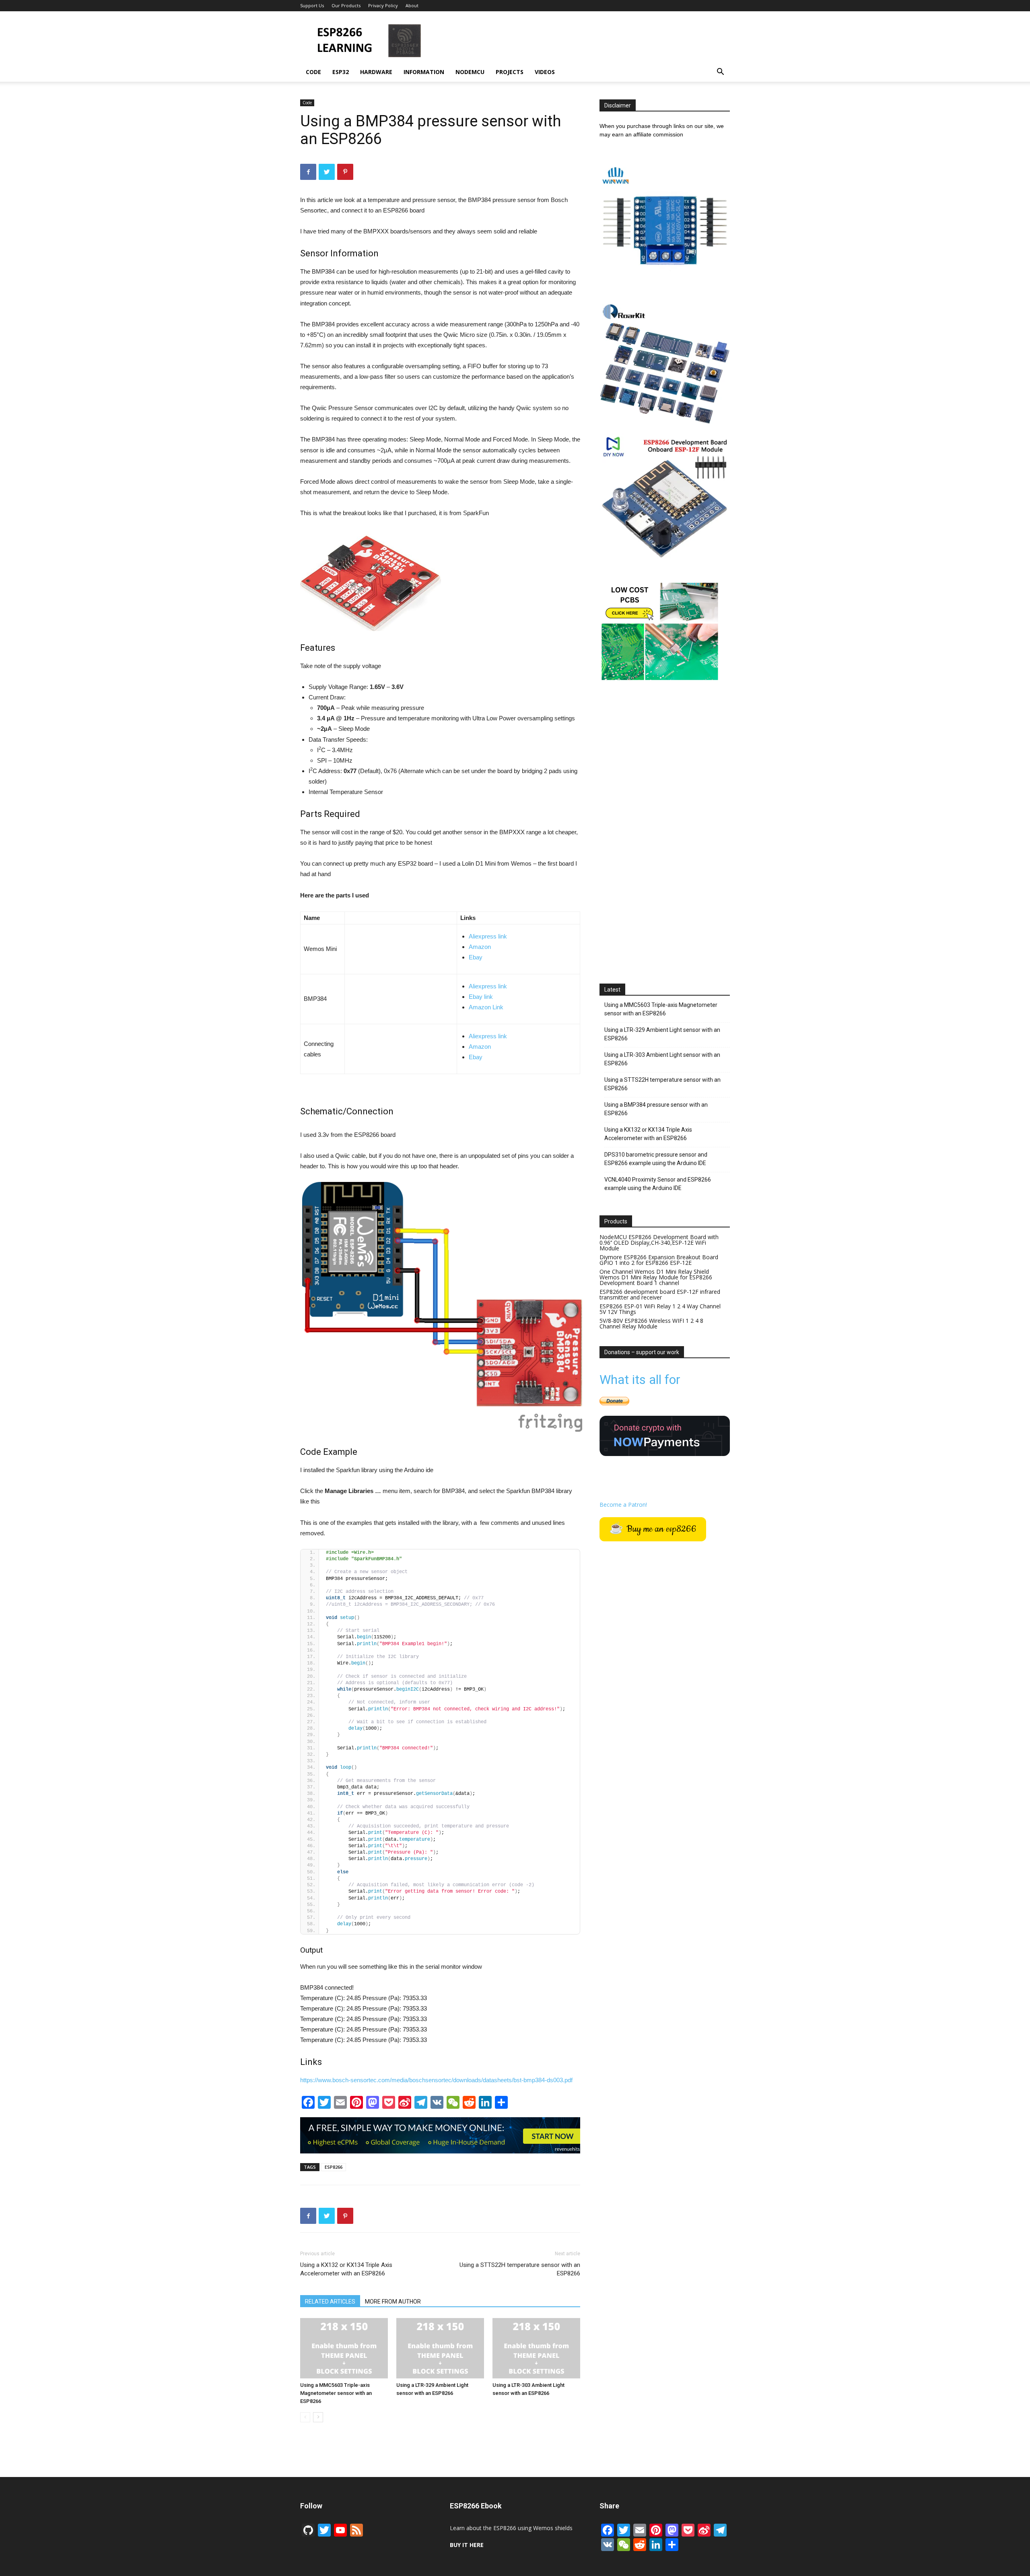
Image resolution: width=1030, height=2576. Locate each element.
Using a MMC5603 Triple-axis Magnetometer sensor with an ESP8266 (336, 2393)
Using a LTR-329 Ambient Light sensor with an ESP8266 (662, 1034)
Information (424, 72)
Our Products (346, 5)
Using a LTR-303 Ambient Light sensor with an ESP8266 (662, 1059)
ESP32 (341, 72)
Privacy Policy (383, 5)
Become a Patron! (623, 1505)
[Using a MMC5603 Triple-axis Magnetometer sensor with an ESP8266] (344, 2348)
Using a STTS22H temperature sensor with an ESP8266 (520, 2269)
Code (313, 72)
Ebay (476, 957)
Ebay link (481, 997)
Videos (545, 72)
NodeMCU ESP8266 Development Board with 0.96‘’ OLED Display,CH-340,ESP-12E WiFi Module (659, 1243)
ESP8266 (334, 2167)
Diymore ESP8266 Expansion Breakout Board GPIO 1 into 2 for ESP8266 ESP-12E (659, 1260)
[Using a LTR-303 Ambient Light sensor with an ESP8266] (536, 2348)
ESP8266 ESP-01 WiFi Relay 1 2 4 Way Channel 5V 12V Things (660, 1309)
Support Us (312, 5)
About (412, 5)
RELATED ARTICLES (330, 2302)
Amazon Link (486, 1007)
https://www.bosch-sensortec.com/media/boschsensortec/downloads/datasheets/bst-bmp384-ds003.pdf (436, 2080)
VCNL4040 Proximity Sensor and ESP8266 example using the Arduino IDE (658, 1184)
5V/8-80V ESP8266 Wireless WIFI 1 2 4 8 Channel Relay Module (651, 1323)
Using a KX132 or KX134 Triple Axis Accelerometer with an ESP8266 (346, 2269)
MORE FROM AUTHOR (393, 2302)
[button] (720, 73)
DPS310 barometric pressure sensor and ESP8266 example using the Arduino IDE (656, 1159)
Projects (510, 72)
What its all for (640, 1380)
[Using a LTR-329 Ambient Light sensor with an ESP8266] (440, 2348)
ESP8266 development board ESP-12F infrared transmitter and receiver (660, 1294)
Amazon (480, 947)
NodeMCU (470, 72)
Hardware (376, 72)
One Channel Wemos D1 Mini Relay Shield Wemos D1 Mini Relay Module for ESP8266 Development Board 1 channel (656, 1277)
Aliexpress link (488, 936)
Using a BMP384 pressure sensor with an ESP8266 (656, 1109)
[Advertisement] (583, 41)
